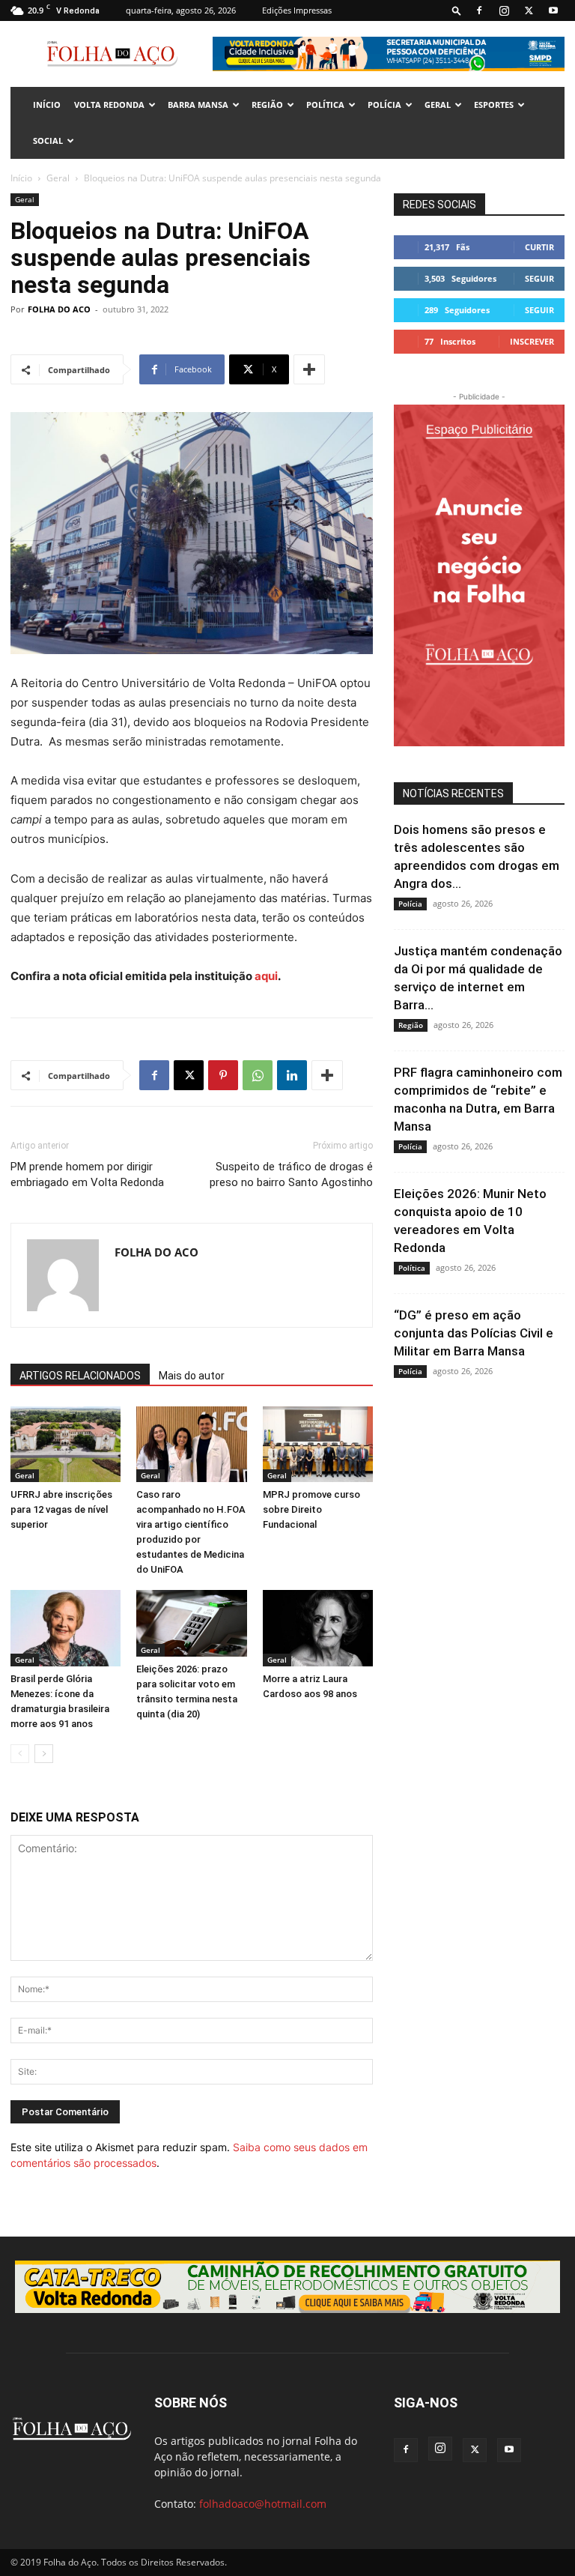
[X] (529, 10)
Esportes (494, 105)
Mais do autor (192, 1376)
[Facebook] (479, 10)
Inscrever (532, 341)
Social (48, 140)
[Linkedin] (292, 1075)
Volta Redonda (109, 105)
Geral (438, 105)
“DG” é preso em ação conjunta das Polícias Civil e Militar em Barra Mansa (474, 1333)
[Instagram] (504, 10)
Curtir (539, 247)
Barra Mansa (198, 105)
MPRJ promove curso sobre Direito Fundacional (311, 1509)
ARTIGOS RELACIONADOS (80, 1376)
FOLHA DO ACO (59, 309)
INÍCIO (47, 105)
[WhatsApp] (258, 1075)
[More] (309, 369)
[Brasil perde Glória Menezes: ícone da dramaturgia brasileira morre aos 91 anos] (66, 1628)
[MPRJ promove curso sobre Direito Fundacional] (318, 1444)
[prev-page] (20, 1754)
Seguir (539, 278)
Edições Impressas (297, 10)
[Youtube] (553, 10)
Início (21, 178)
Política (325, 105)
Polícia (384, 105)
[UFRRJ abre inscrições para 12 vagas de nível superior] (66, 1444)
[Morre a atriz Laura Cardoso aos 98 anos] (318, 1628)
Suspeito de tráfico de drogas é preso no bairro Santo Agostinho (291, 1174)
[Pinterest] (223, 1075)
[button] (457, 10)
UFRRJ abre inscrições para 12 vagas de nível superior (61, 1509)
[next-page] (44, 1754)
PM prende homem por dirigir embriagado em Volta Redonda (87, 1174)
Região (267, 105)
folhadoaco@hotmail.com (263, 2504)
